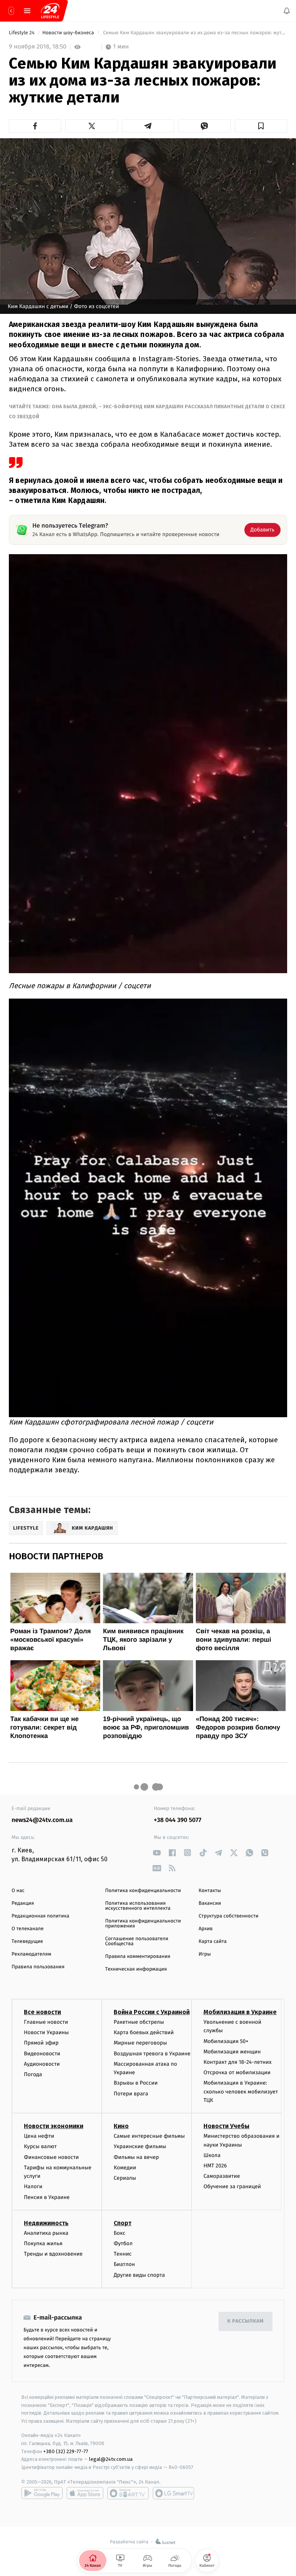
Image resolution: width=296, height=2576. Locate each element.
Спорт (123, 2223)
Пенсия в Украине (47, 2197)
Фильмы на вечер (136, 2157)
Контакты (210, 1891)
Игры (205, 1954)
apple (85, 2493)
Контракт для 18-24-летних (238, 2062)
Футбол (123, 2243)
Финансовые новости (51, 2157)
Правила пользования (38, 1967)
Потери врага (131, 2093)
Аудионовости (42, 2064)
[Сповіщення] (287, 11)
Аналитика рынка (46, 2233)
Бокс (119, 2233)
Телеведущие (27, 1942)
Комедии (125, 2168)
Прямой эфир (41, 2043)
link (157, 1853)
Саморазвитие (222, 2176)
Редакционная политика (40, 1916)
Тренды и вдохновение (53, 2254)
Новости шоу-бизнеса (69, 33)
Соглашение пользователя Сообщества (137, 1941)
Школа (212, 2155)
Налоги (33, 2186)
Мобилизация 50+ (226, 2041)
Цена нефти (39, 2136)
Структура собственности (228, 1916)
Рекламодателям (31, 1954)
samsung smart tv (173, 2493)
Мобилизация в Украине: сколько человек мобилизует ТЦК (241, 2092)
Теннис (123, 2254)
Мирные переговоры (140, 2043)
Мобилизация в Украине (240, 2012)
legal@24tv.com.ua (111, 2459)
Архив (206, 1929)
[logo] (50, 11)
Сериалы (125, 2178)
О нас (18, 1891)
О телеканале (28, 1929)
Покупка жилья (43, 2243)
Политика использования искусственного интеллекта (138, 1906)
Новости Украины (46, 2032)
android (42, 2493)
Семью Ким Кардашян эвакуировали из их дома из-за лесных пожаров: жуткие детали (194, 33)
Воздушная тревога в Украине (152, 2053)
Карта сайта (213, 1942)
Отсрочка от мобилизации (237, 2072)
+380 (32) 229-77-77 (66, 2451)
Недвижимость (46, 2223)
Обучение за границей (232, 2186)
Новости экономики (54, 2126)
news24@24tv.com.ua (42, 1820)
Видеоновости (42, 2053)
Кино (121, 2126)
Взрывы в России (136, 2083)
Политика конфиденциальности (143, 1891)
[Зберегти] (261, 126)
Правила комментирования (138, 1957)
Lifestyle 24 (22, 33)
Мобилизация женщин (232, 2052)
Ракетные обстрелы (139, 2022)
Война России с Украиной (152, 2012)
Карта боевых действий (144, 2032)
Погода (33, 2074)
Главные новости (46, 2022)
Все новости (42, 2012)
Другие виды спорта (139, 2275)
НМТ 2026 (215, 2166)
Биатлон (124, 2264)
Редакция (23, 1903)
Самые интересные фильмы (149, 2136)
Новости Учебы (226, 2126)
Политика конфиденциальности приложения (143, 1924)
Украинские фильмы (140, 2146)
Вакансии (210, 1903)
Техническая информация (136, 1969)
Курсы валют (40, 2146)
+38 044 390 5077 (177, 1820)
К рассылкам (246, 2321)
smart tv (128, 2493)
